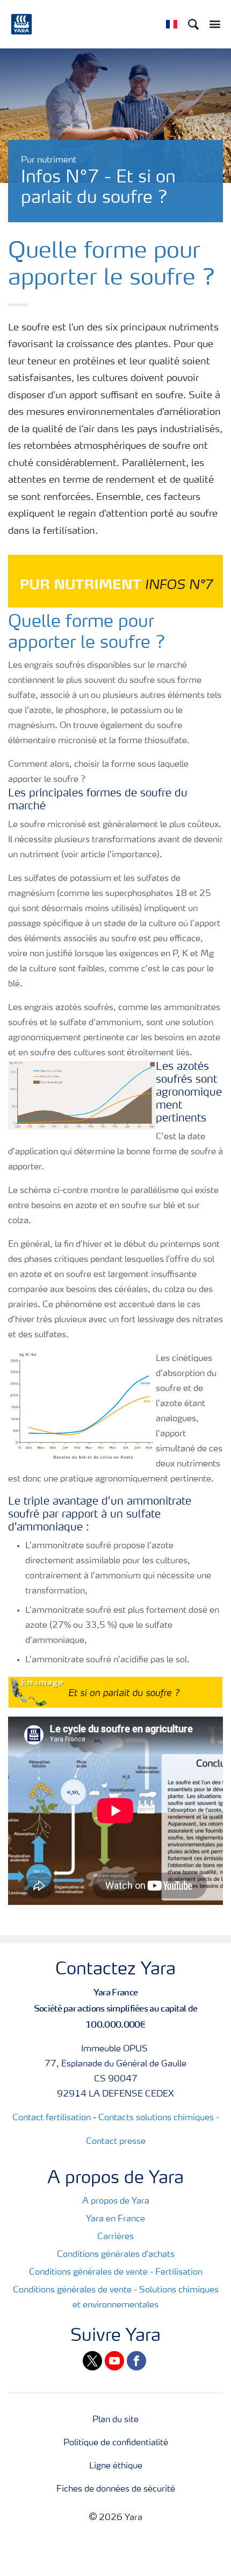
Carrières (115, 2237)
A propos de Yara (116, 2201)
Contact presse (116, 2142)
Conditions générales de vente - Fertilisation (116, 2272)
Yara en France (115, 2219)
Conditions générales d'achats (116, 2255)
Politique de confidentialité (116, 2443)
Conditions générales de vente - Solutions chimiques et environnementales (116, 2298)
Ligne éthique (116, 2466)
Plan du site (115, 2420)
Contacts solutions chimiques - (159, 2118)
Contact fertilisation (52, 2118)
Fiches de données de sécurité (116, 2489)
